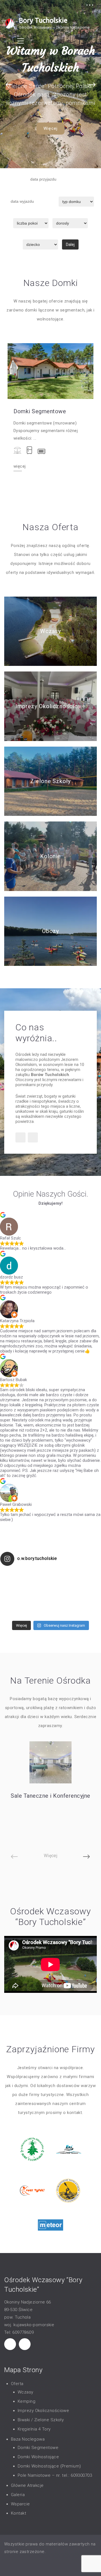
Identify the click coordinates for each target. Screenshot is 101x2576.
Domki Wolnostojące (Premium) (49, 2466)
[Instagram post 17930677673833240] (76, 1594)
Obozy (51, 931)
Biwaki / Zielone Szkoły (41, 2420)
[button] (9, 85)
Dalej (70, 244)
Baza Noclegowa (28, 2439)
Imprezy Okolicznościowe (51, 706)
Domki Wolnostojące (38, 2457)
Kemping (27, 2401)
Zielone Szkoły (50, 781)
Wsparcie (20, 2504)
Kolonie (50, 856)
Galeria (18, 2495)
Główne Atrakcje (27, 2485)
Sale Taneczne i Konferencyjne (50, 1796)
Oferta (17, 2384)
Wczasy (50, 631)
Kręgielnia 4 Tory (34, 2429)
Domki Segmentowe (40, 411)
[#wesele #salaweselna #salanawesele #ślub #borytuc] (25, 1594)
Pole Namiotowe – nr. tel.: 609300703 (55, 2475)
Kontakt (19, 2513)
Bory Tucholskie (43, 20)
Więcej (50, 128)
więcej (19, 467)
